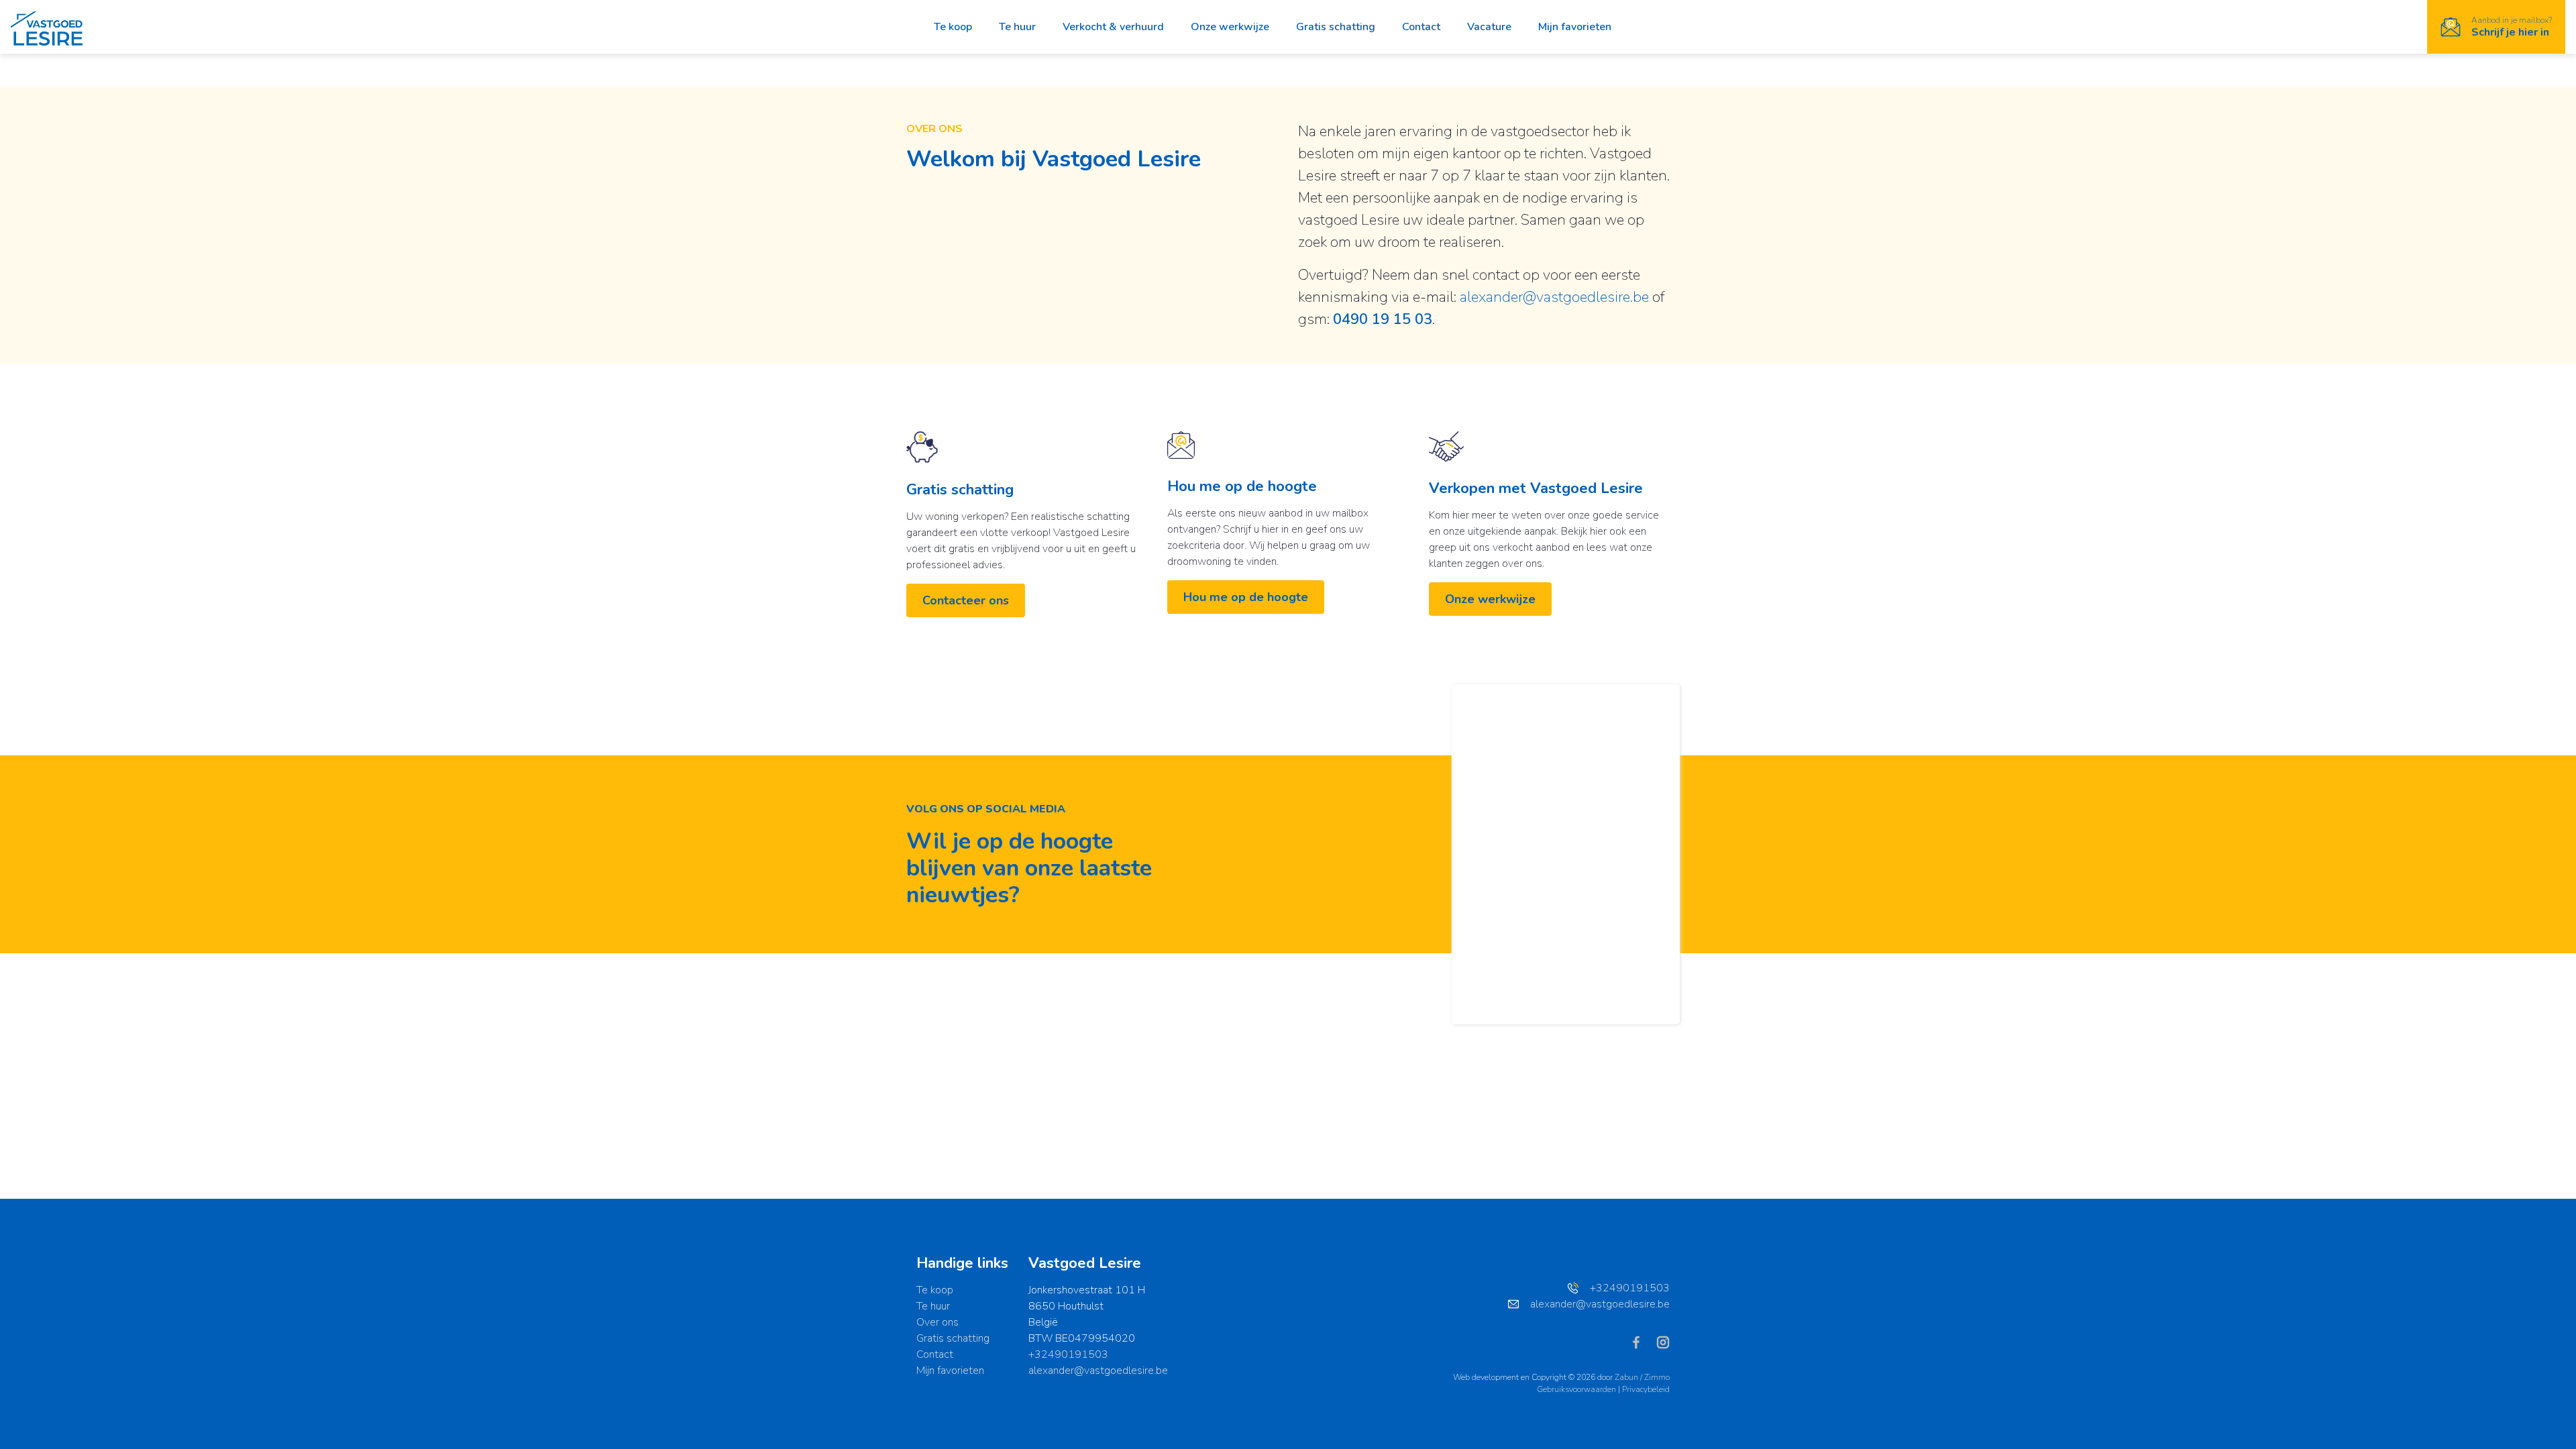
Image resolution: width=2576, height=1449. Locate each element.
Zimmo (1657, 1377)
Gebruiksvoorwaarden (1577, 1389)
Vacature (1489, 27)
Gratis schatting (1336, 27)
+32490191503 (1068, 1354)
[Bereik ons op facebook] (1642, 1342)
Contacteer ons (966, 600)
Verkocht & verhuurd (1113, 27)
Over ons (937, 1322)
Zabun (1626, 1377)
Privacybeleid (1646, 1389)
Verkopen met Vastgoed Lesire (1536, 488)
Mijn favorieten (1575, 27)
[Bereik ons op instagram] (1663, 1342)
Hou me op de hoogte (1242, 486)
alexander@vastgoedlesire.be (1554, 297)
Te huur (1017, 27)
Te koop (953, 27)
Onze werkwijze (1230, 27)
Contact (1421, 27)
